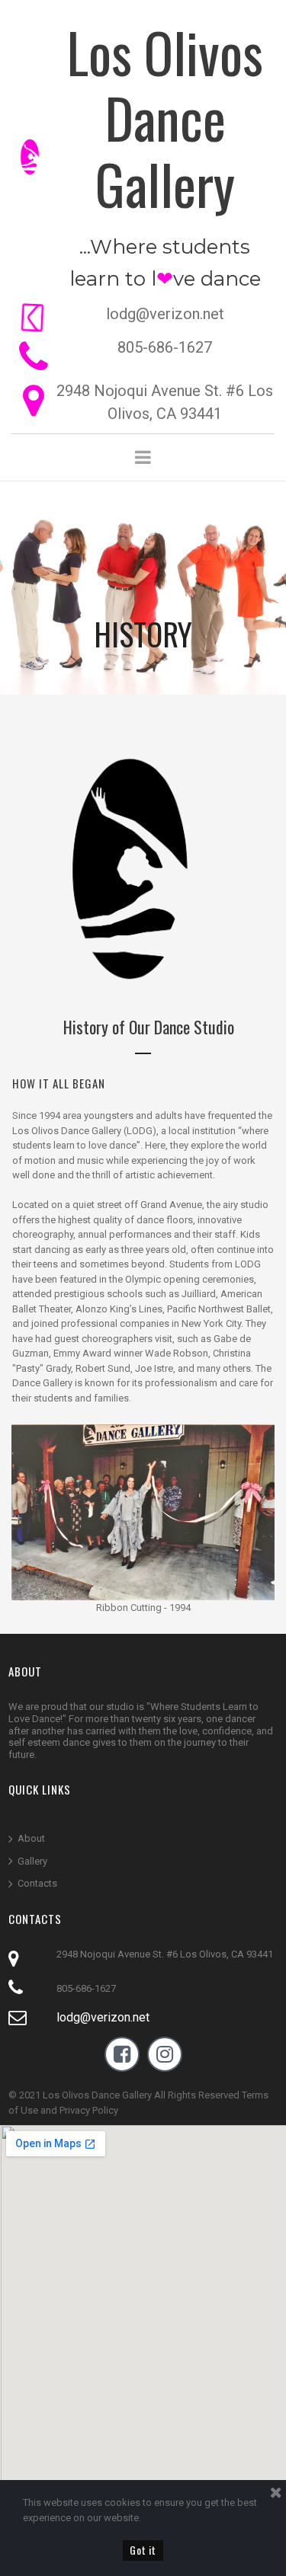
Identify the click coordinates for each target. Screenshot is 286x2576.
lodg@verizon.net (103, 2017)
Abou (30, 1838)
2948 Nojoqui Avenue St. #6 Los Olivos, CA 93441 (165, 1954)
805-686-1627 (165, 347)
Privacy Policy (89, 2110)
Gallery (32, 1861)
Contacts (37, 1883)
